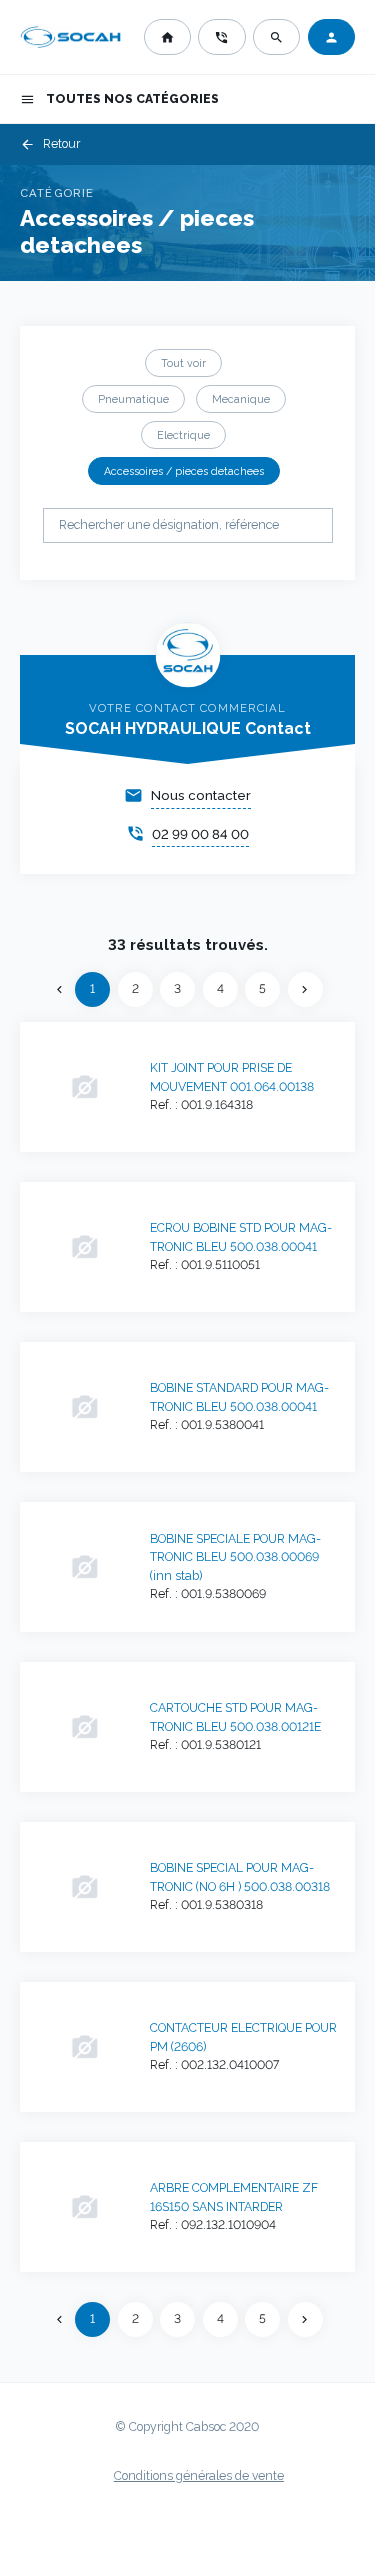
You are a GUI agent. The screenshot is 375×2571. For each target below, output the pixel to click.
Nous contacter (201, 795)
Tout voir (183, 363)
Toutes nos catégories (119, 99)
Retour (50, 144)
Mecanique (241, 399)
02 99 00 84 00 (200, 834)
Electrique (183, 435)
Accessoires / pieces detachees (184, 471)
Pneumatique (133, 399)
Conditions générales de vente (199, 2476)
